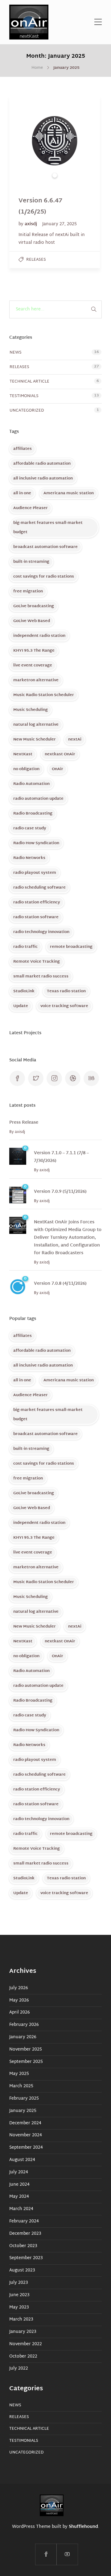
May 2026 (19, 2001)
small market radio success (41, 977)
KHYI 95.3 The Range (34, 651)
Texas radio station (66, 991)
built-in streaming (31, 562)
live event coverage (33, 666)
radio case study (30, 828)
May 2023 (19, 2308)
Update (21, 1006)
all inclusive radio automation (43, 479)
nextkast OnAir (60, 754)
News (16, 353)
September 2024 (26, 2148)
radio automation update (38, 799)
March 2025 (21, 2086)
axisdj (31, 224)
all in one (22, 493)
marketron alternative (36, 680)
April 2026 (20, 2013)
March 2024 (21, 2209)
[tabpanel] (55, 141)
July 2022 (19, 2369)
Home (37, 68)
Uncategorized (27, 411)
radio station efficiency (37, 902)
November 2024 (26, 2135)
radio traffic (25, 947)
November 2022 (26, 2344)
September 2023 (26, 2258)
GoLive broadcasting (34, 606)
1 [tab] (55, 175)
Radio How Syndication (36, 843)
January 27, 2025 (60, 224)
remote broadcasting (71, 947)
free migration (28, 591)
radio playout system (35, 873)
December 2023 (25, 2234)
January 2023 (23, 2332)
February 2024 (24, 2221)
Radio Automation (31, 784)
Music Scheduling (31, 710)
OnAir (58, 769)
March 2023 (21, 2320)
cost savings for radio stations (44, 577)
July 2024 (19, 2172)
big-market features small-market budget (48, 528)
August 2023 (22, 2271)
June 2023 (19, 2295)
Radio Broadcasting (33, 814)
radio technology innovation (41, 932)
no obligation (26, 769)
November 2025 (26, 2050)
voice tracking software (64, 1006)
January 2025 (23, 2111)
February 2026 (24, 2025)
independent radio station (39, 636)
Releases (36, 260)
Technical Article (29, 382)
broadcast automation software (45, 547)
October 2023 (23, 2246)
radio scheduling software (39, 888)
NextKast (23, 754)
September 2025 (26, 2062)
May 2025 (19, 2074)
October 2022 (23, 2357)
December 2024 (25, 2123)
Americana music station (69, 493)
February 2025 (24, 2099)
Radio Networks (29, 858)
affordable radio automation (42, 464)
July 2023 (19, 2283)
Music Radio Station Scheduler (44, 695)
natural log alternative (36, 725)
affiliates (23, 449)
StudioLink (24, 991)
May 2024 (19, 2197)
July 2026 (19, 1988)
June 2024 (19, 2185)
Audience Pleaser (31, 508)
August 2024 (22, 2160)
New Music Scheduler (35, 740)
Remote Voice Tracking (37, 962)
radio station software (36, 917)
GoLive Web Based (32, 621)
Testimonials (24, 396)
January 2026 (23, 2037)
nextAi (75, 740)
